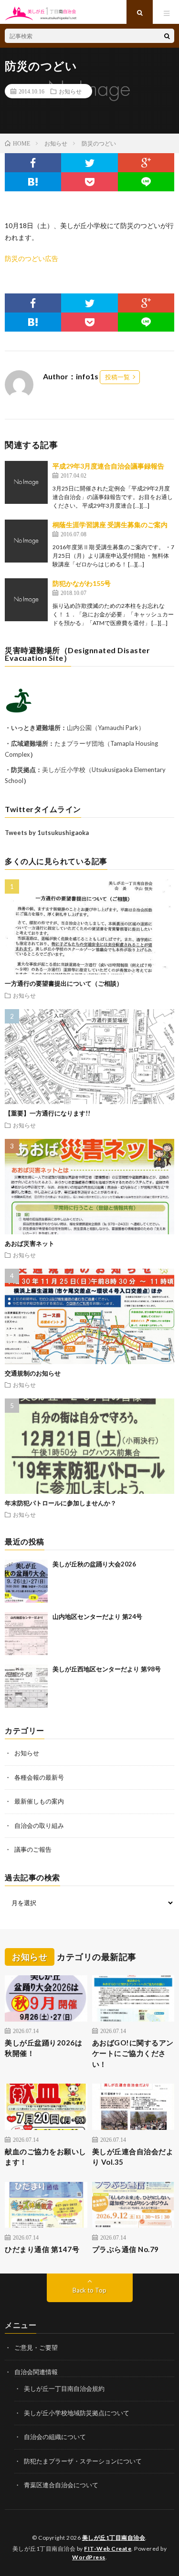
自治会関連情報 (36, 2372)
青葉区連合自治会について (61, 2485)
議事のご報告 (33, 1849)
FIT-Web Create (108, 2549)
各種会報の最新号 (39, 1777)
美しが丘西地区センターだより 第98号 (107, 1669)
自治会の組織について (55, 2437)
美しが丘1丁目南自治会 (114, 2538)
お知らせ (70, 91)
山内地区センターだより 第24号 (97, 1617)
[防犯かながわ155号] (26, 600)
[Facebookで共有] (33, 163)
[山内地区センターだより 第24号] (26, 1634)
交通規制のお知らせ (33, 1373)
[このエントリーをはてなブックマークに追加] (33, 182)
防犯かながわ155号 (82, 583)
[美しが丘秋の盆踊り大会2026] (26, 1581)
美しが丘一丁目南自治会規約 (64, 2388)
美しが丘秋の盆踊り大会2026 (94, 1564)
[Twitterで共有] (89, 163)
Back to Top (89, 2290)
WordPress (89, 2557)
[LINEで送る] (146, 182)
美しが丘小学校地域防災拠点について (77, 2413)
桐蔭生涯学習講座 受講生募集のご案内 (110, 525)
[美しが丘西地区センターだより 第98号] (26, 1686)
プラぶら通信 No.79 (126, 2249)
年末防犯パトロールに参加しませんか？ (61, 1503)
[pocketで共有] (89, 182)
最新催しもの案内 (39, 1801)
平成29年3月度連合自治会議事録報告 (108, 466)
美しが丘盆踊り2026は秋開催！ (43, 2048)
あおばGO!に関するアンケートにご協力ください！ (133, 2053)
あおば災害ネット (30, 1243)
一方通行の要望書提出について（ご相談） (64, 983)
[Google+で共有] (146, 163)
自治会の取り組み (39, 1825)
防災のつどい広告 (32, 258)
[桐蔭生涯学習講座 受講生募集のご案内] (26, 541)
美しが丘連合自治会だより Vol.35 (133, 2157)
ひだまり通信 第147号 (42, 2249)
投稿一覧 (117, 377)
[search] (167, 36)
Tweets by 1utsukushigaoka (47, 833)
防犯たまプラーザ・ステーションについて (83, 2461)
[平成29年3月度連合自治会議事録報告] (26, 482)
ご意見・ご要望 (36, 2347)
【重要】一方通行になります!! (47, 1113)
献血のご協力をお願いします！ (46, 2157)
